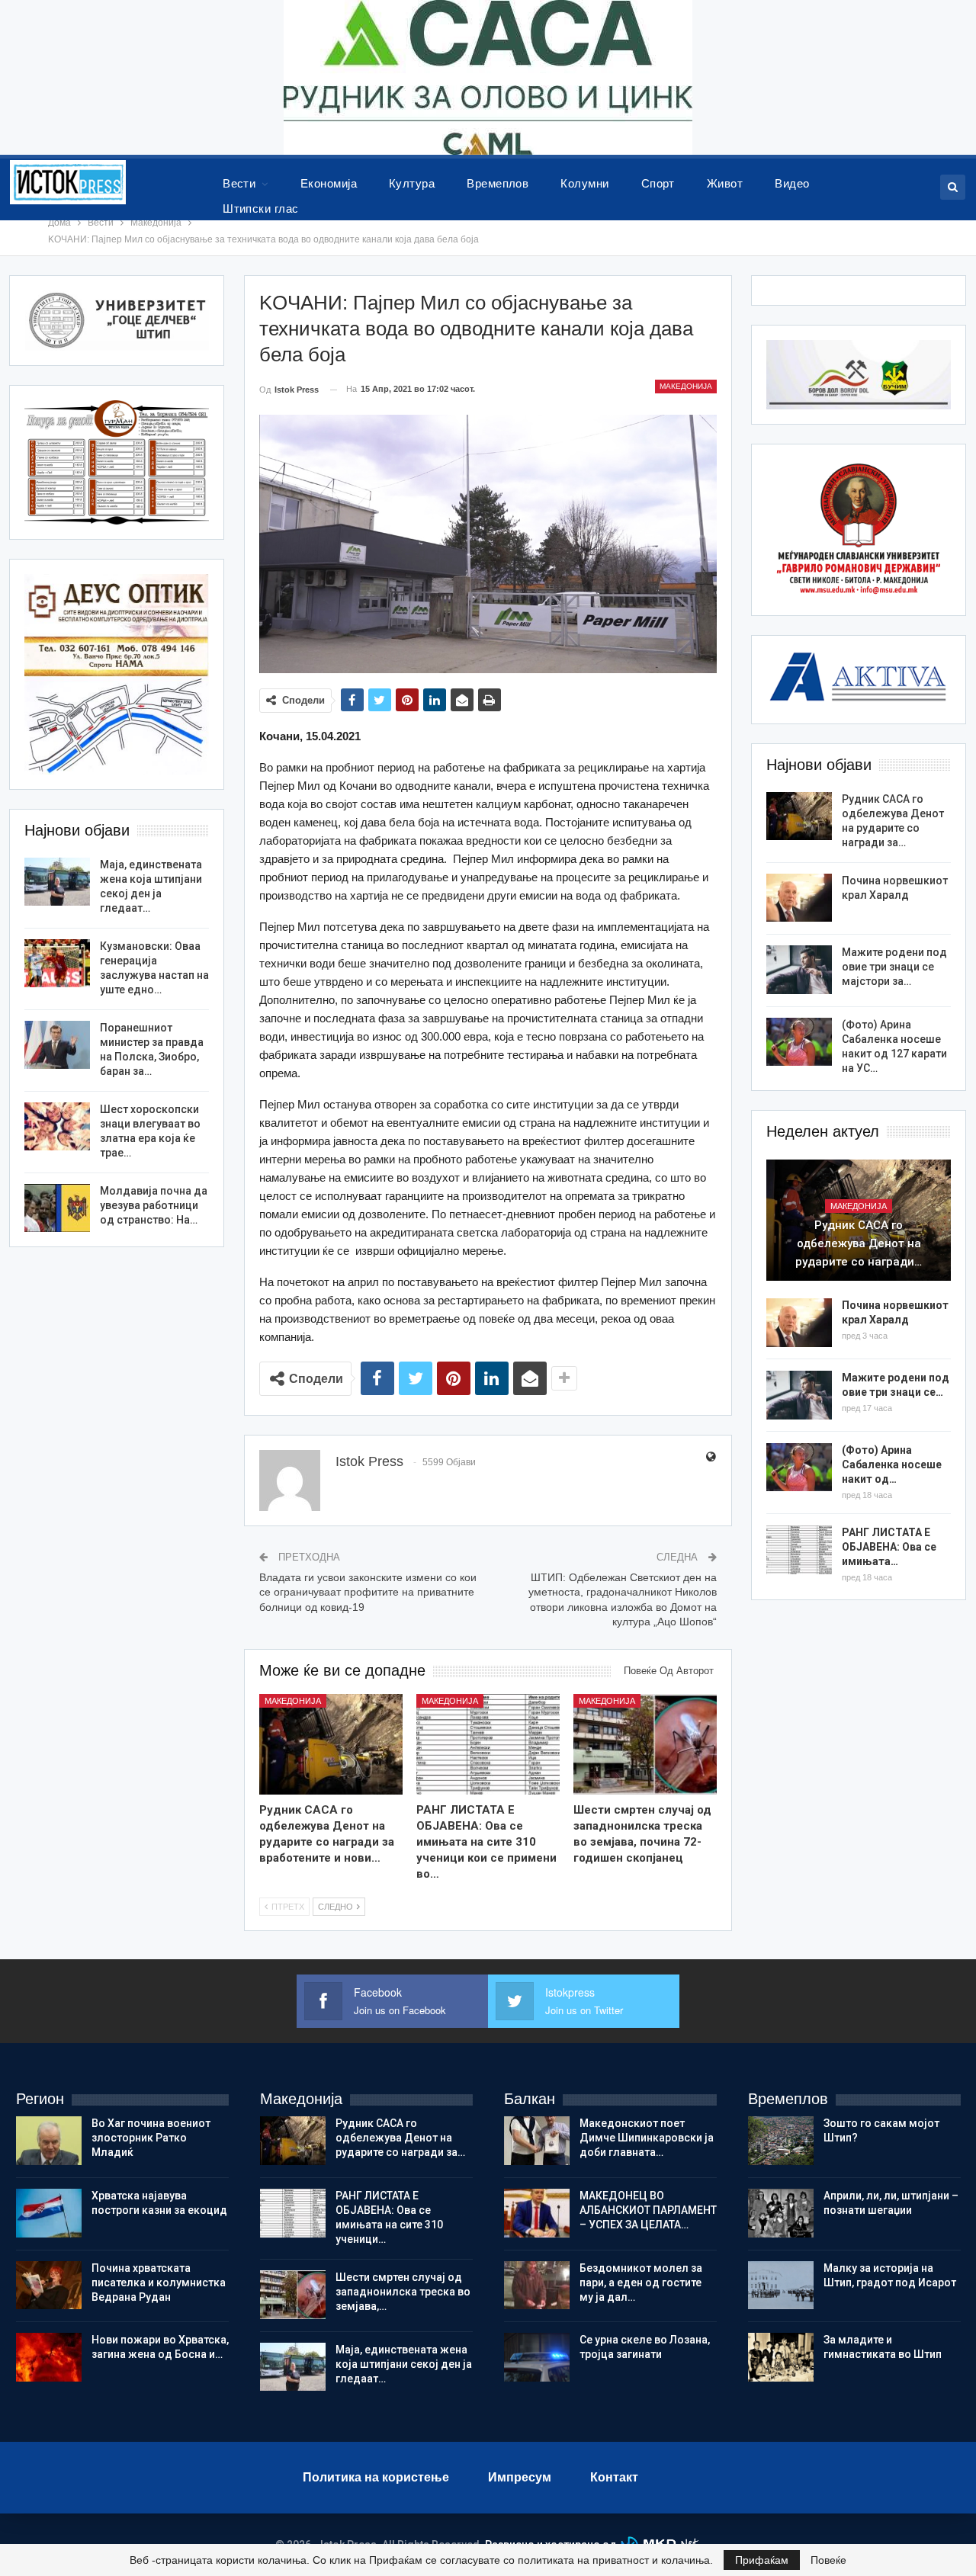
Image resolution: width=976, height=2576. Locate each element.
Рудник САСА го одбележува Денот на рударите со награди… (859, 1243)
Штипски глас (261, 209)
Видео (792, 183)
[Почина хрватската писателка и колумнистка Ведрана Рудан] (49, 2286)
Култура (412, 183)
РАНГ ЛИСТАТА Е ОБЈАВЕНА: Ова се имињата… (889, 1547)
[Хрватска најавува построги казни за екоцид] (49, 2213)
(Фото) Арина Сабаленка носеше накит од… (892, 1464)
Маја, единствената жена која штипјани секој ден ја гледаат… (404, 2364)
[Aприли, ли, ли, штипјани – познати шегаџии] (781, 2213)
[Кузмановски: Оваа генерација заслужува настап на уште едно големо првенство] (57, 964)
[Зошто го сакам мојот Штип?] (781, 2141)
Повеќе (828, 2560)
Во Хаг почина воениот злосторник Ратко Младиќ (151, 2138)
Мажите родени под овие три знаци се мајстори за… (894, 967)
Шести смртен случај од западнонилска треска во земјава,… (403, 2292)
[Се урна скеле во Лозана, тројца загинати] (537, 2357)
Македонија (686, 386)
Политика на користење (376, 2477)
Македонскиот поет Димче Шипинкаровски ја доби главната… (647, 2138)
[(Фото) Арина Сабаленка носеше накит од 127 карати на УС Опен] (799, 1042)
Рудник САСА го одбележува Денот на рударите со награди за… (400, 2138)
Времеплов (498, 183)
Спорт (658, 183)
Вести (239, 183)
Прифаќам (762, 2560)
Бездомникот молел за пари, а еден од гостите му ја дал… (641, 2282)
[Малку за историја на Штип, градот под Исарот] (781, 2286)
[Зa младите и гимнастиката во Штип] (781, 2357)
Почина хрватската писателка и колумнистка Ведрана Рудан (159, 2282)
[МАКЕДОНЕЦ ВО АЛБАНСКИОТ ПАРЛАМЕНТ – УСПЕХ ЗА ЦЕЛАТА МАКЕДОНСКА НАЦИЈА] (537, 2213)
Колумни (584, 183)
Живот (725, 183)
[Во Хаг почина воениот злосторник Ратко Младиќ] (49, 2141)
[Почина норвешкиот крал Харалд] (799, 898)
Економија (329, 183)
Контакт (614, 2477)
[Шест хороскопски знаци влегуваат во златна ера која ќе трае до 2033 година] (57, 1127)
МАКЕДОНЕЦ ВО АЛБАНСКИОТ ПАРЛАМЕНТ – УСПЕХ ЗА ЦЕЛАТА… (648, 2210)
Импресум (520, 2477)
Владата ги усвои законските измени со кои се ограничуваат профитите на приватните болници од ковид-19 (368, 1592)
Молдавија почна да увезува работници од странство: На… (154, 1205)
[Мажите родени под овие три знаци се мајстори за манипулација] (799, 970)
